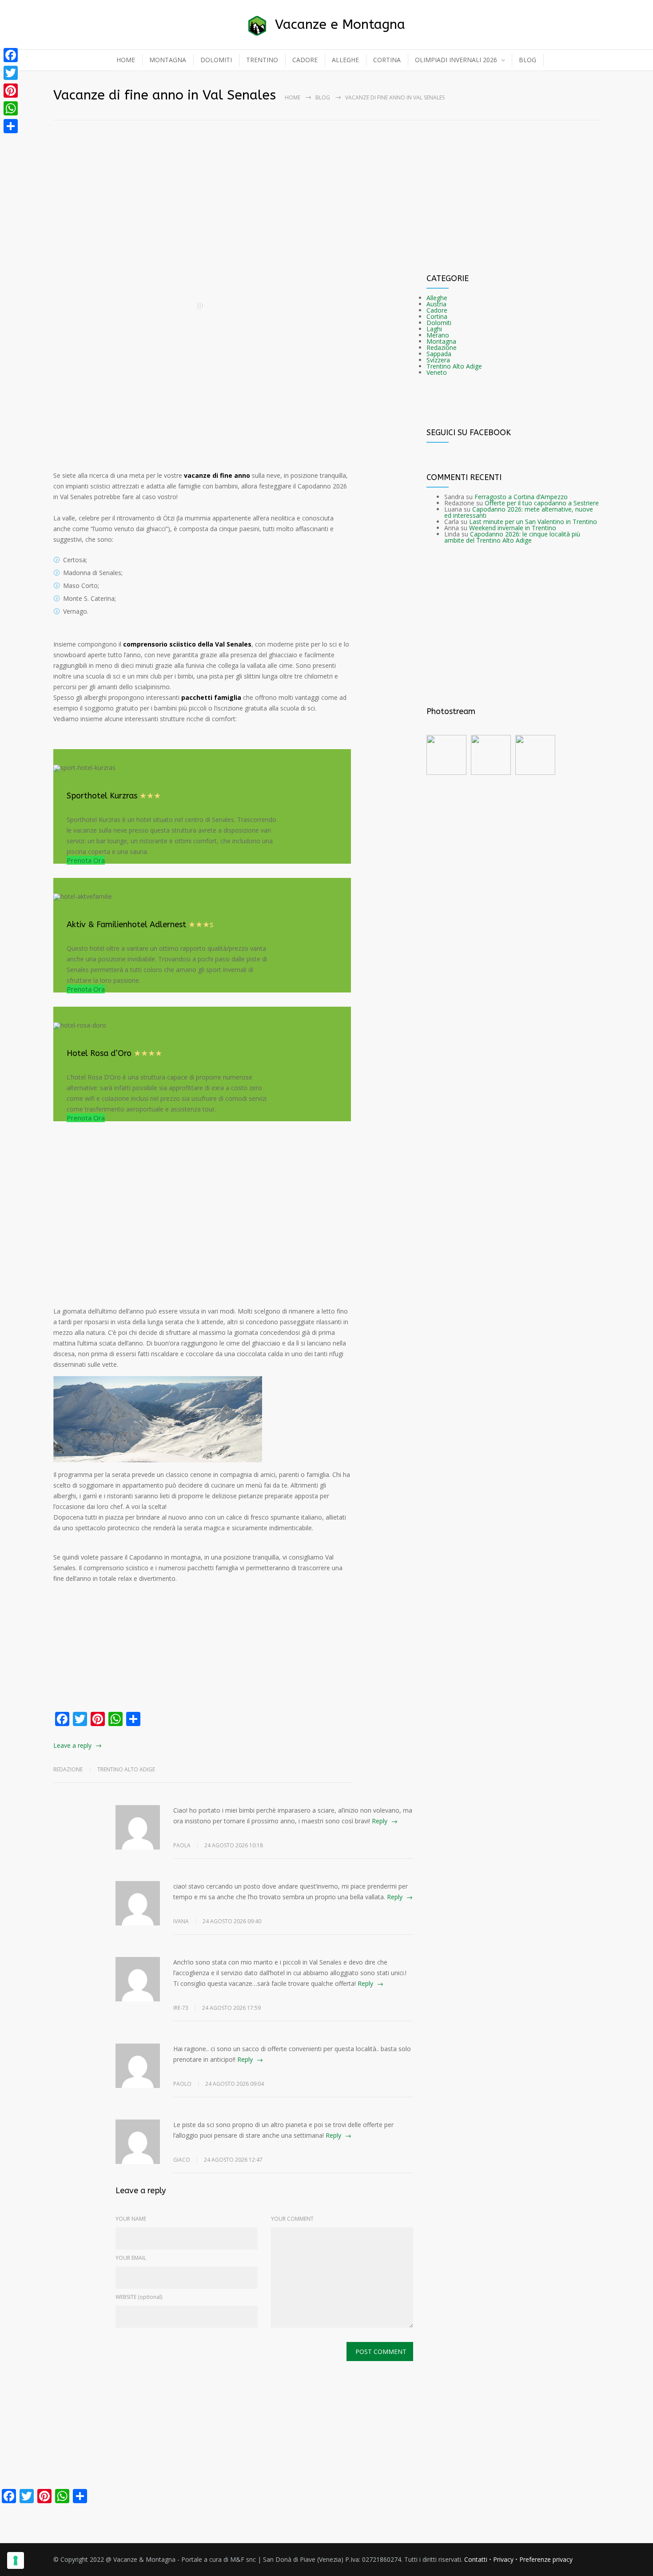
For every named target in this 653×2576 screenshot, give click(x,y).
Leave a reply (72, 1745)
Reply (380, 1821)
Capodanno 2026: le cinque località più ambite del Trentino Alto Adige (512, 537)
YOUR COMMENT (292, 2219)
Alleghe (437, 298)
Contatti (476, 2559)
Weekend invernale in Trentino (513, 528)
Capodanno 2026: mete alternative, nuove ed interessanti (519, 512)
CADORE (305, 60)
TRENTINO (262, 60)
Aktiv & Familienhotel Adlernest (126, 925)
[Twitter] (11, 73)
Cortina (437, 316)
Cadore (437, 310)
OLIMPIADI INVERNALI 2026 (456, 60)
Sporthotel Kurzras (102, 796)
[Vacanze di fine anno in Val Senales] (202, 306)
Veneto (437, 372)
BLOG (528, 60)
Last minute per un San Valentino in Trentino (533, 522)
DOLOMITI (216, 60)
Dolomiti (439, 323)
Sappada (439, 354)
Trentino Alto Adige (126, 1769)
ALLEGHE (345, 60)
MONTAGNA (168, 60)
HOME (126, 60)
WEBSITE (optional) (139, 2297)
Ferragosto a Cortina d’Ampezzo (521, 497)
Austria (436, 304)
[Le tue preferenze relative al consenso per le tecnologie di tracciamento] (16, 2560)
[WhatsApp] (11, 108)
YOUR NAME (131, 2219)
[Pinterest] (11, 91)
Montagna (441, 341)
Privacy (503, 2559)
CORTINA (387, 60)
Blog (323, 97)
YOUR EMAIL (131, 2258)
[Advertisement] (326, 180)
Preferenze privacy (546, 2559)
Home (293, 97)
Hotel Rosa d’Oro (99, 1053)
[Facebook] (11, 55)
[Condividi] (11, 126)
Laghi (434, 329)
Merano (438, 335)
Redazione (442, 347)
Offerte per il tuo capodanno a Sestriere (542, 503)
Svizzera (438, 360)
